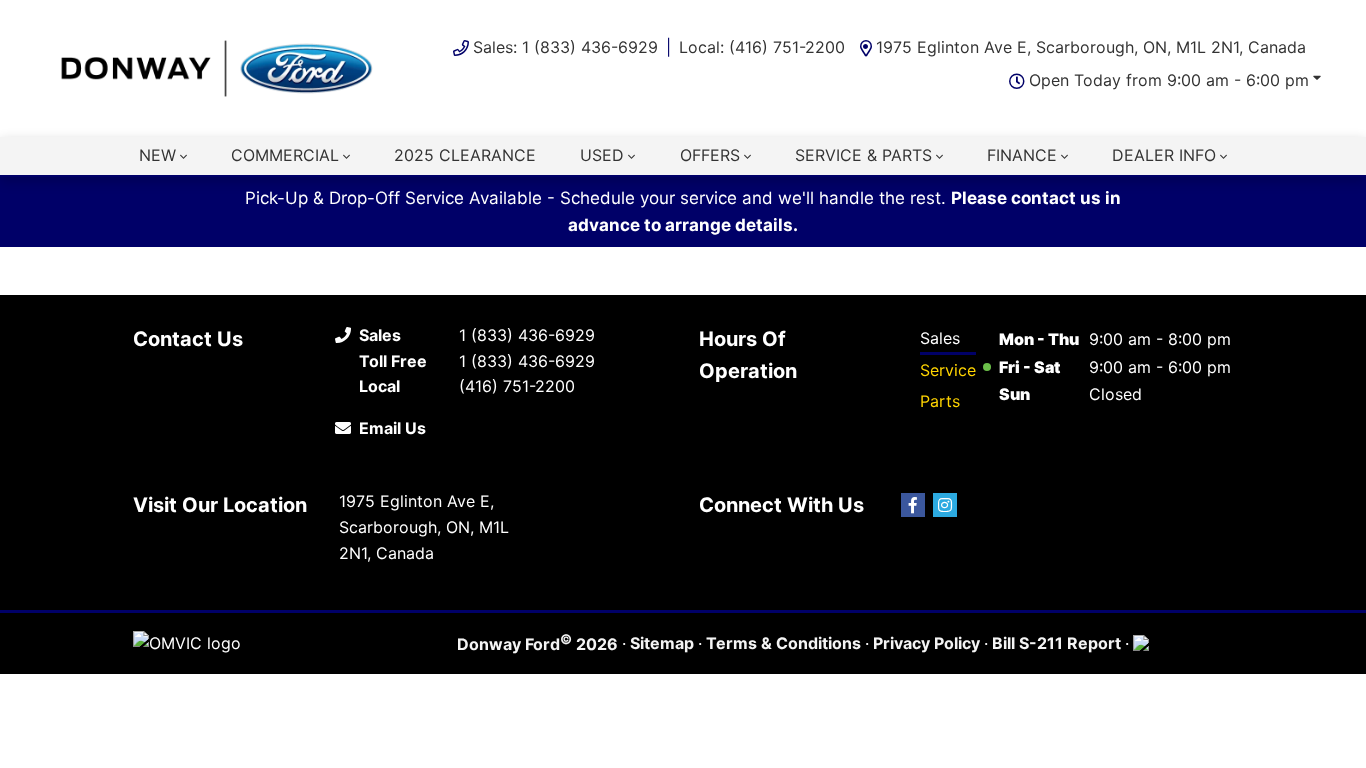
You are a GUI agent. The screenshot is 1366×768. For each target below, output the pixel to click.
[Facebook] (913, 505)
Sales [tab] (940, 338)
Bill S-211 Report (1056, 643)
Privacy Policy (926, 643)
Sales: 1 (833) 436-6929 (565, 47)
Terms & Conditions (783, 643)
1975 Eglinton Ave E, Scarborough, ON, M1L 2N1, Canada (1091, 47)
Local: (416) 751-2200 (762, 47)
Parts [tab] (940, 401)
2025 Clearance (465, 155)
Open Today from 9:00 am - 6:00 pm (1169, 80)
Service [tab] (948, 370)
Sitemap (662, 643)
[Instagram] (945, 505)
